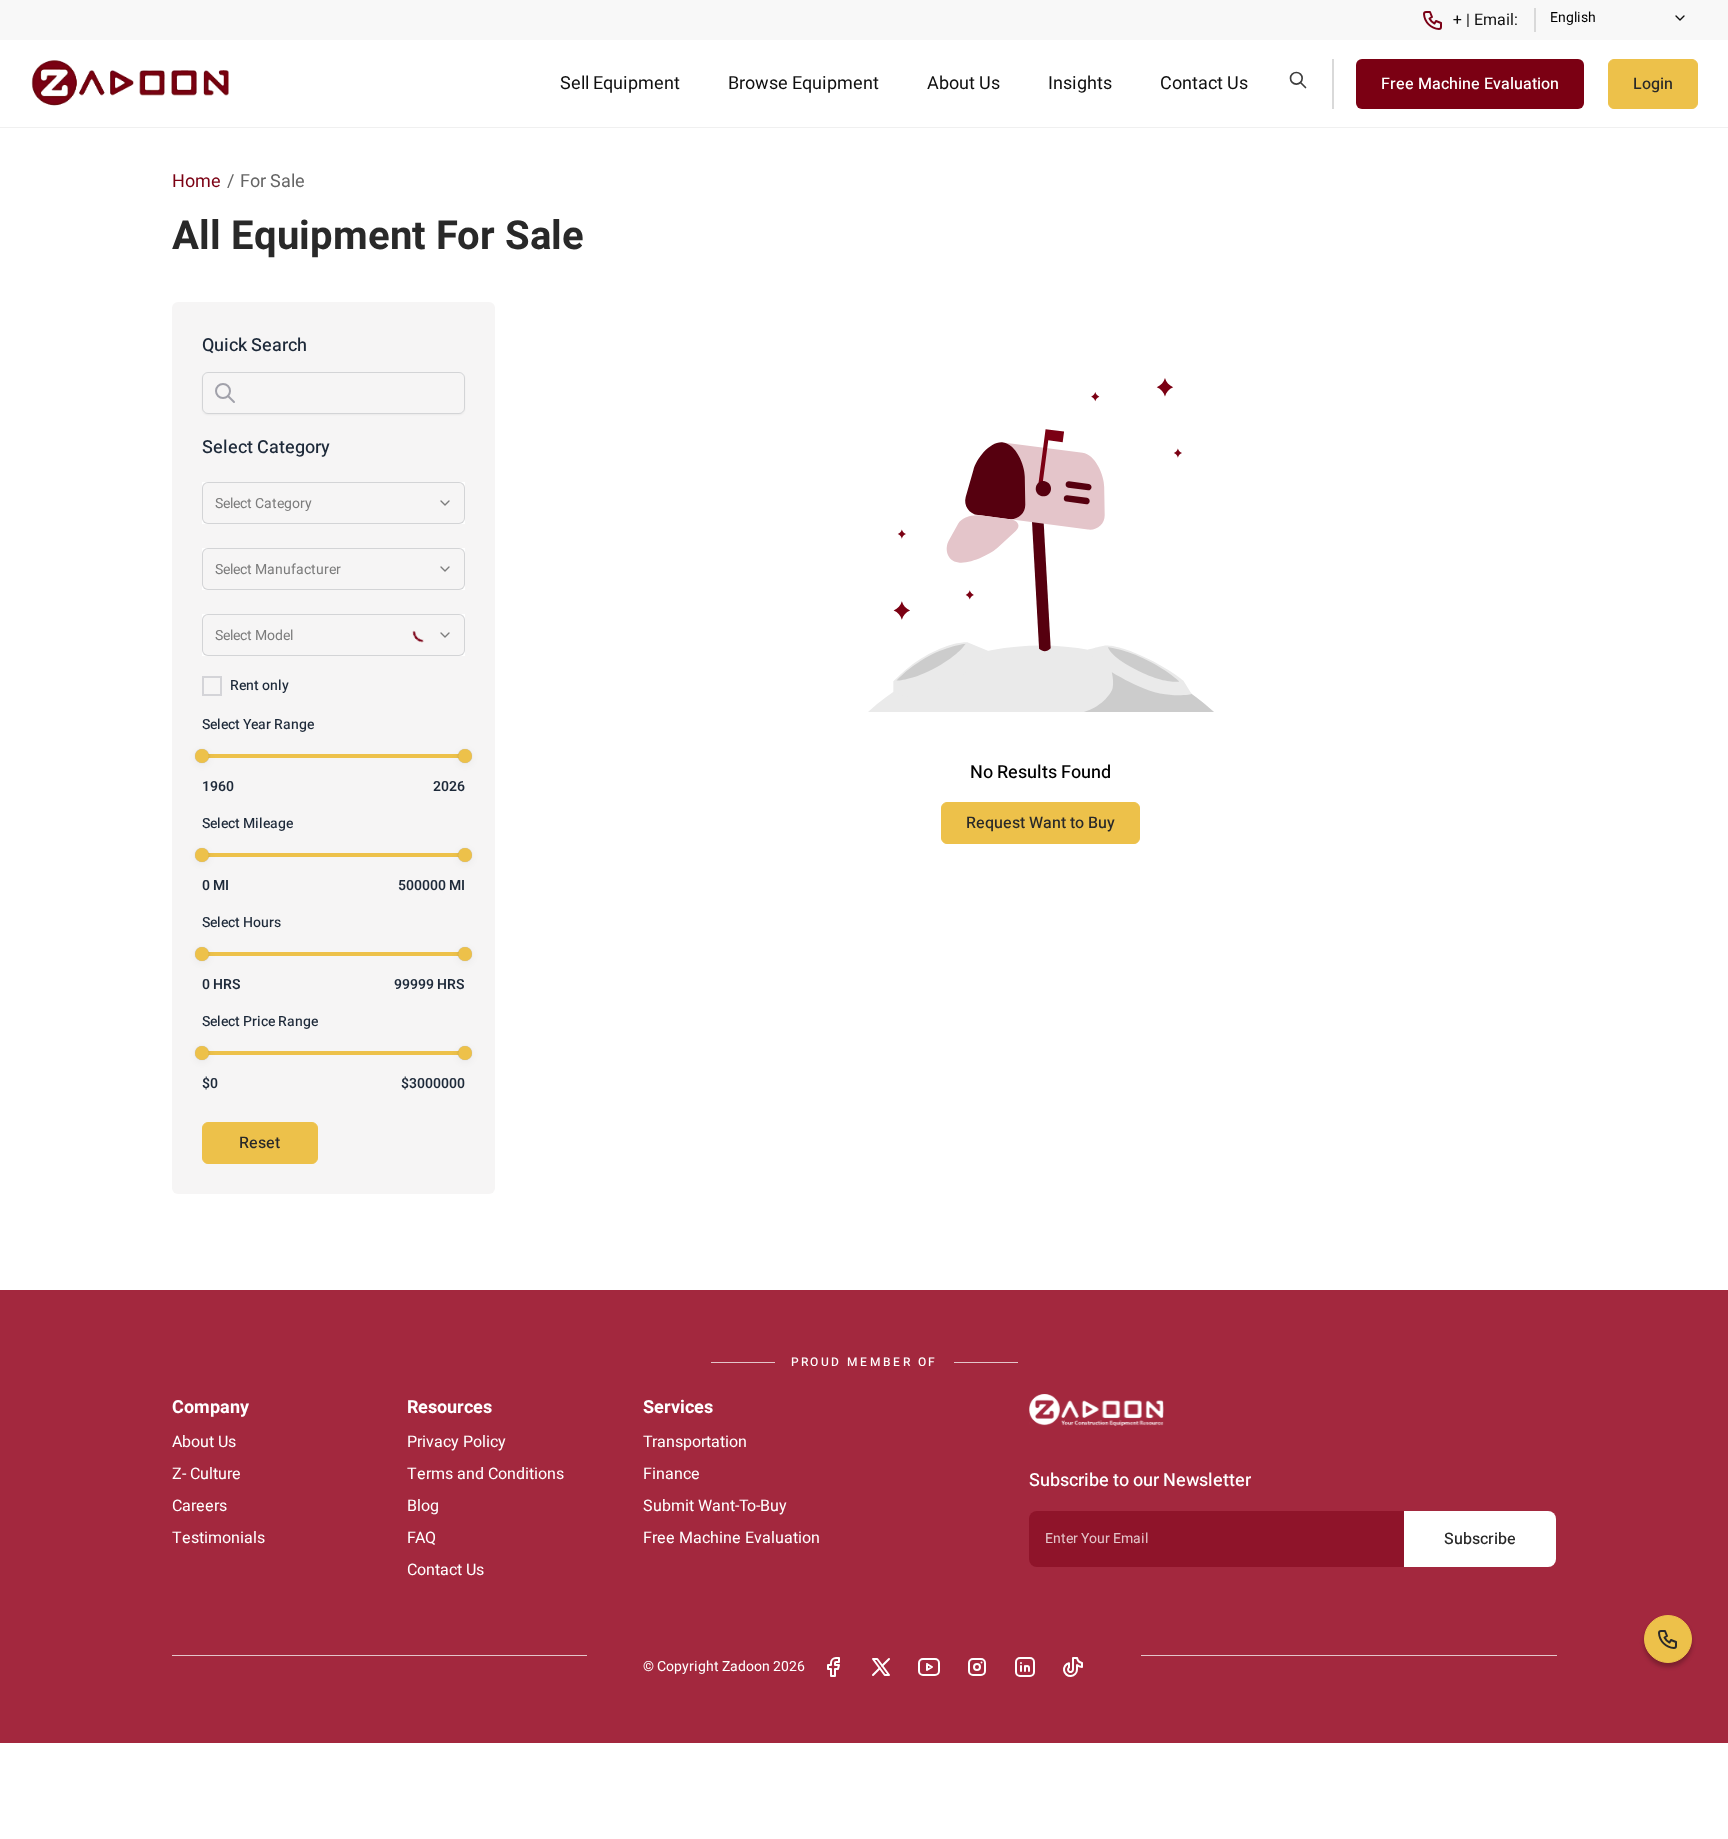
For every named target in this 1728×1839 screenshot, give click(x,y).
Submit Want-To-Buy (715, 1506)
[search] (1298, 80)
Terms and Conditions (485, 1474)
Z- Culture (206, 1474)
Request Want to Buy (1040, 823)
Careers (199, 1506)
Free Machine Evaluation (1470, 84)
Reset (259, 1143)
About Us (963, 83)
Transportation (695, 1442)
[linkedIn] (1025, 1667)
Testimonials (218, 1538)
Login (1653, 84)
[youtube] (929, 1667)
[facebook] (833, 1667)
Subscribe (1480, 1539)
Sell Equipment (620, 83)
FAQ (421, 1538)
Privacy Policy (456, 1442)
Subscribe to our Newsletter (1140, 1480)
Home (196, 181)
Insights (1080, 83)
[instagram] (977, 1667)
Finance (671, 1474)
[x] (881, 1667)
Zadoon (746, 1666)
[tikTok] (1073, 1667)
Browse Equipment (803, 83)
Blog (423, 1506)
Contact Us (1204, 83)
